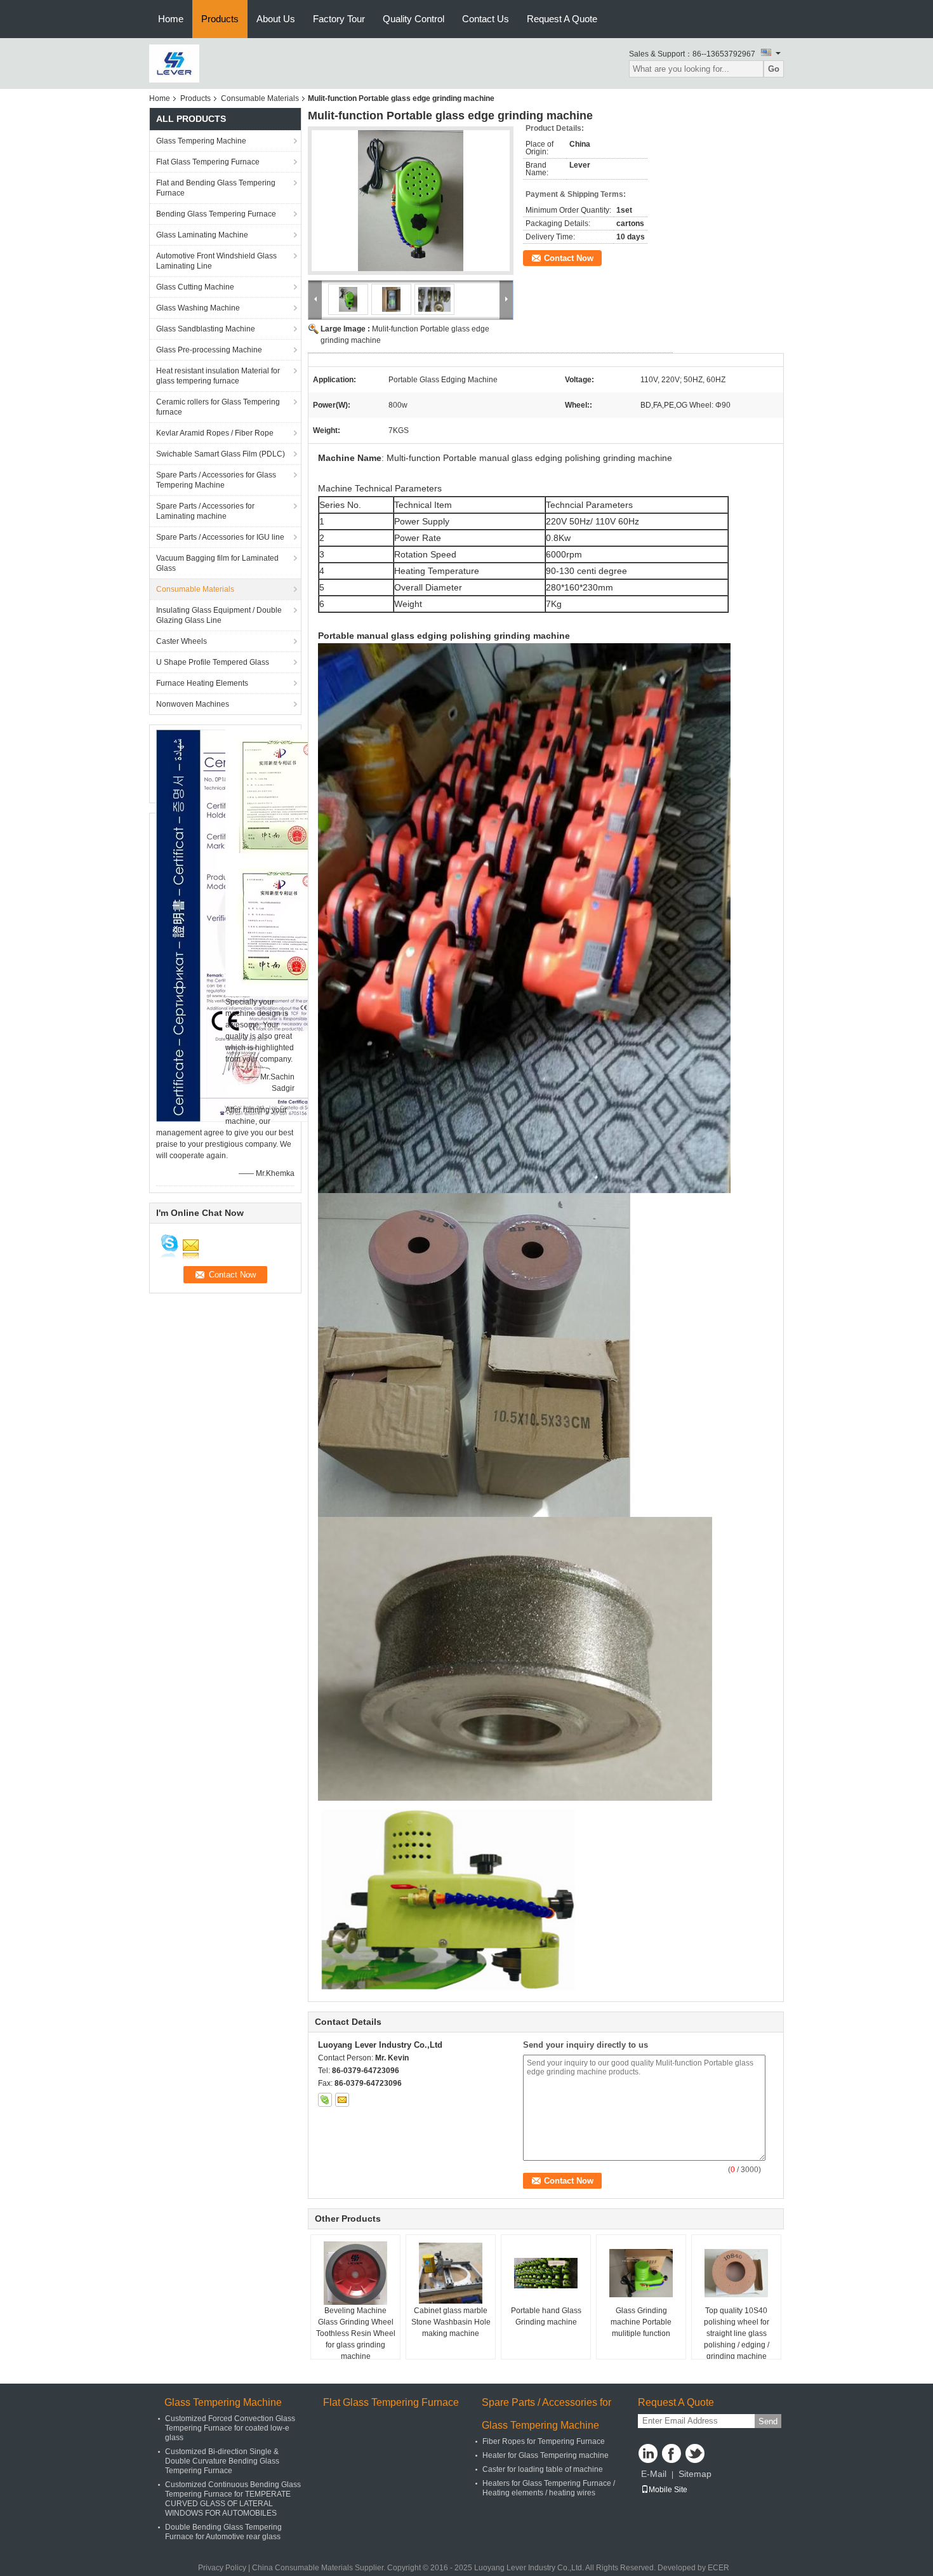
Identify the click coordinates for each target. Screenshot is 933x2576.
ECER (718, 2568)
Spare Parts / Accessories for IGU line (220, 537)
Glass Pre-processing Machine (209, 350)
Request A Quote (562, 19)
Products (220, 19)
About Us (276, 19)
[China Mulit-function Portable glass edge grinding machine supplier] (411, 201)
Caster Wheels (182, 641)
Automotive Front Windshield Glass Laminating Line (216, 261)
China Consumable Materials (302, 2568)
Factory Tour (339, 19)
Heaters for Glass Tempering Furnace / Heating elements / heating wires (549, 2488)
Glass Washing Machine (198, 308)
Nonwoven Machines (193, 704)
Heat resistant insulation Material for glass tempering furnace (218, 376)
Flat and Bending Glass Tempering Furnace (216, 188)
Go (774, 69)
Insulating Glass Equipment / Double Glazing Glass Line (219, 615)
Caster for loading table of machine (543, 2469)
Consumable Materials (260, 98)
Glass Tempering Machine (201, 141)
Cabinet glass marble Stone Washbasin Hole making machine (451, 2322)
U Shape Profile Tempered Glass (213, 662)
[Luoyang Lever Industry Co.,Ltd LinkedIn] (648, 2453)
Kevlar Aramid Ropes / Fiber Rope (215, 433)
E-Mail (654, 2474)
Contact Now (569, 258)
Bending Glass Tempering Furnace (216, 214)
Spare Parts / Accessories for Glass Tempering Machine (216, 480)
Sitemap (695, 2474)
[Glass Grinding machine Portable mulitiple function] (641, 2273)
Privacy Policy (222, 2568)
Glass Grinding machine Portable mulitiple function (641, 2322)
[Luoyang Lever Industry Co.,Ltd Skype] (325, 2100)
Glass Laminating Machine (202, 235)
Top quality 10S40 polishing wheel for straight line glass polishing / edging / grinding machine (737, 2333)
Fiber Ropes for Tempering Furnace (544, 2441)
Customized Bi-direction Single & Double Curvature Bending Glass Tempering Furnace (222, 2461)
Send (768, 2421)
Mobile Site (668, 2490)
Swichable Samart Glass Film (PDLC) (221, 454)
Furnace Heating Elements (202, 683)
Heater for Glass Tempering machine (546, 2455)
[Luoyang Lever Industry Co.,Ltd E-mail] (342, 2100)
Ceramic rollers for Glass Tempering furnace (218, 407)
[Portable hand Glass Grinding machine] (546, 2273)
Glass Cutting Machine (195, 287)
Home (171, 19)
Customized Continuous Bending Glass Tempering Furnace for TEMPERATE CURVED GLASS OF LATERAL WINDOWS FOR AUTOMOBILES (233, 2499)
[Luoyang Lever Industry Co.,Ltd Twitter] (695, 2453)
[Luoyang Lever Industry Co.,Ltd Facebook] (672, 2453)
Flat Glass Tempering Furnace (208, 162)
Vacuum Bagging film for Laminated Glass (217, 563)
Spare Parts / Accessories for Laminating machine (205, 511)
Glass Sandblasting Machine (206, 329)
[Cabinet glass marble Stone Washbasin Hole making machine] (451, 2273)
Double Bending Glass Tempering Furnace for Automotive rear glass (223, 2532)
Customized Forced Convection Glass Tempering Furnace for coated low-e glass (230, 2428)
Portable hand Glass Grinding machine (546, 2316)
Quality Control (414, 19)
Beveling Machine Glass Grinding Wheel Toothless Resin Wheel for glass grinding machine (356, 2333)
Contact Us (486, 19)
